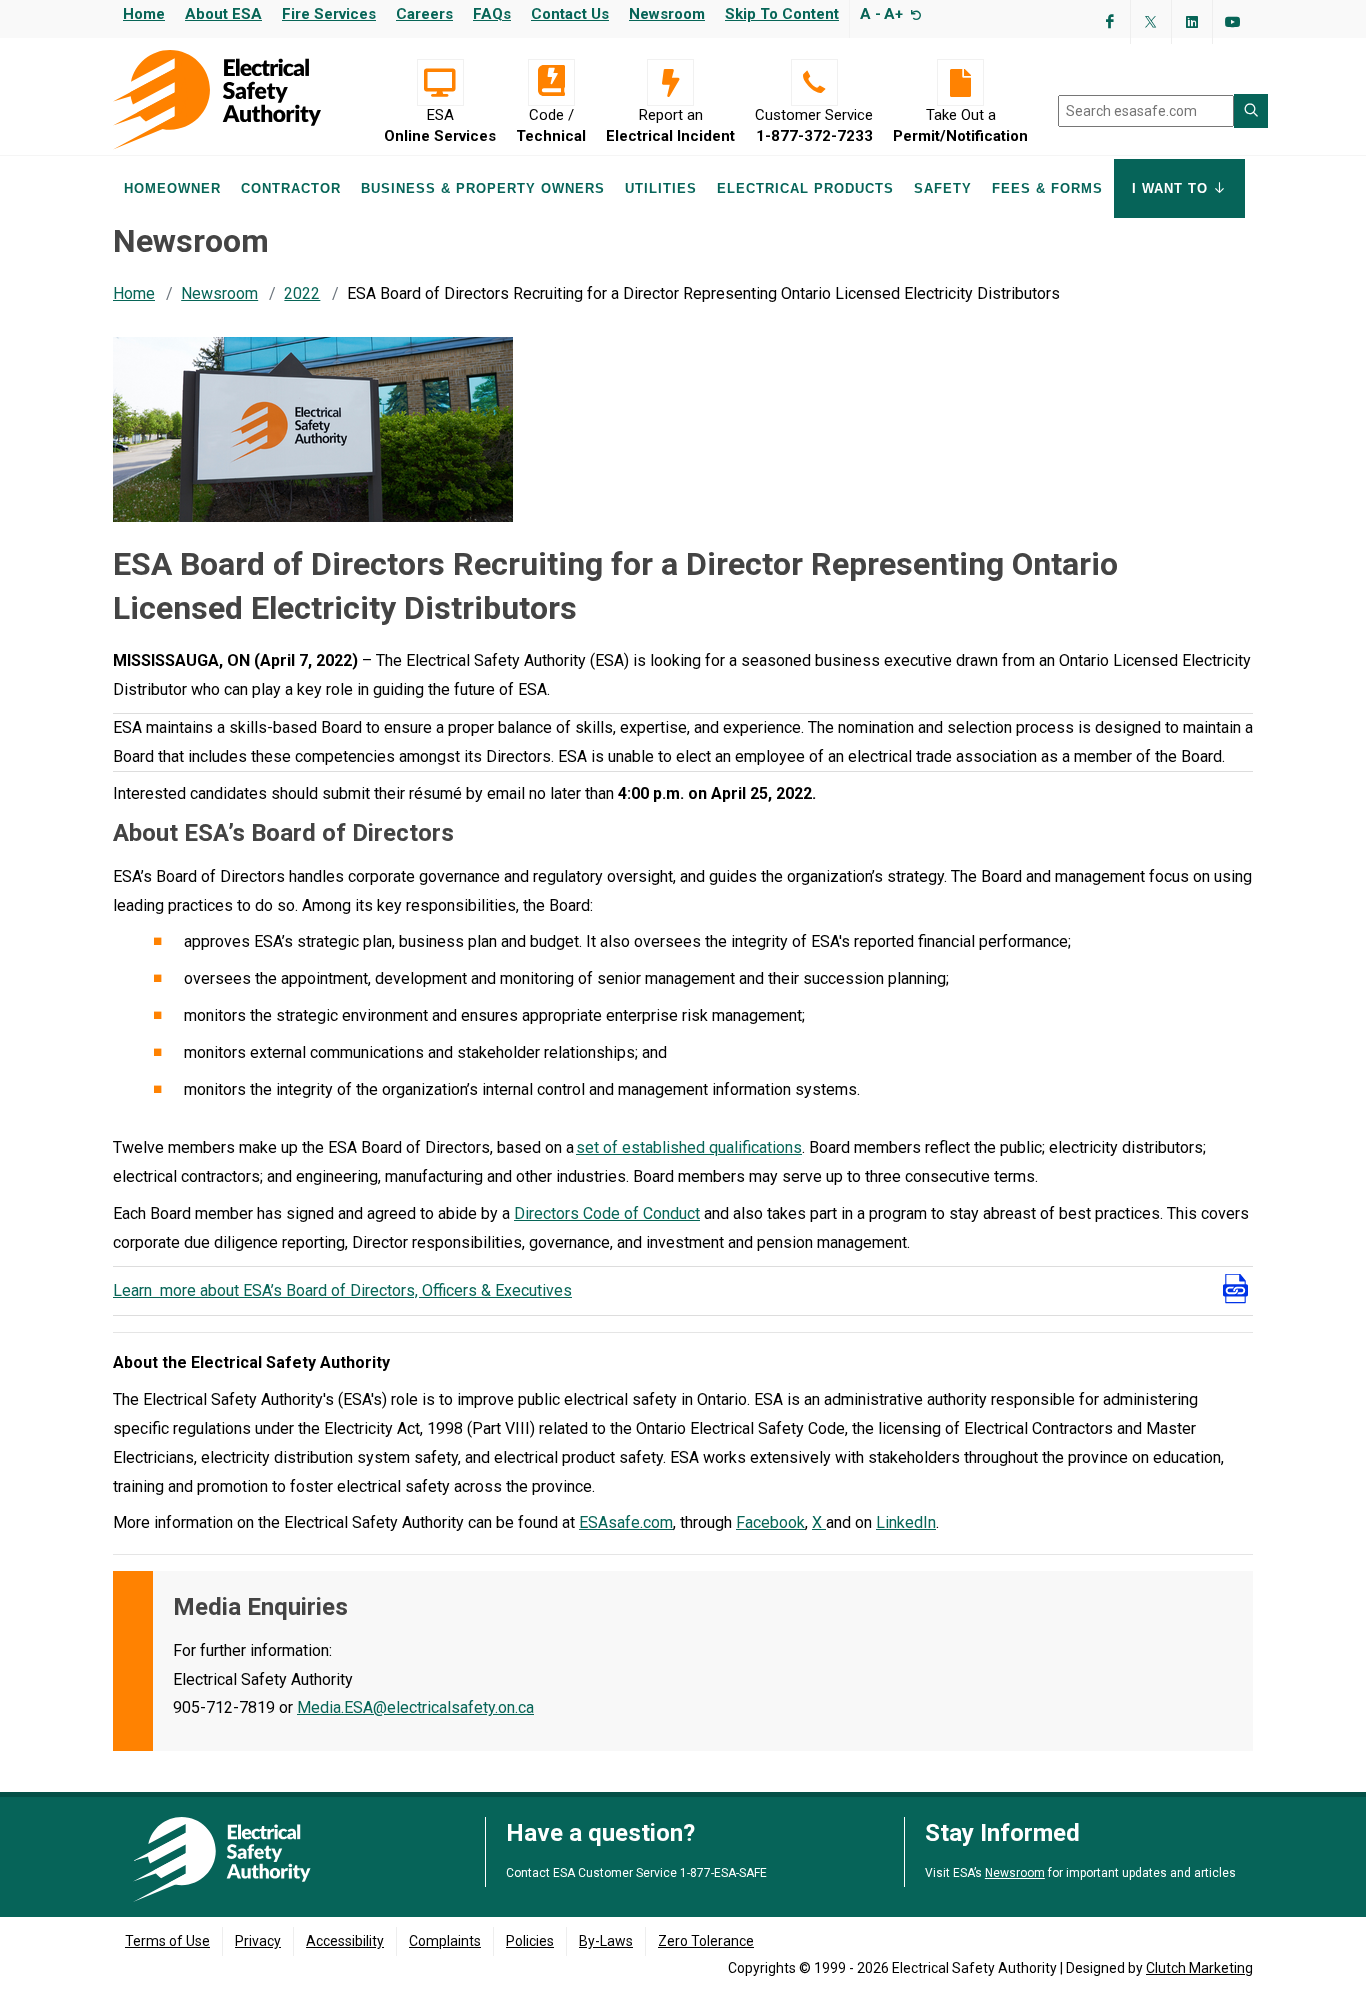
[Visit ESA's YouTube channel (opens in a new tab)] (1233, 22)
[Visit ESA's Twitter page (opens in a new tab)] (1151, 22)
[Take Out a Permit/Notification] (960, 82)
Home (144, 14)
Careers (424, 14)
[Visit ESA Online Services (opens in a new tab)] (440, 82)
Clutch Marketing (1199, 1968)
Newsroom (667, 14)
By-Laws (606, 1941)
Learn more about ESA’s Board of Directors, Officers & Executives (342, 1290)
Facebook (770, 1522)
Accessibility (345, 1941)
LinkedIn (906, 1522)
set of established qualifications (689, 1147)
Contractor (291, 188)
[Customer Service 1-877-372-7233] (814, 82)
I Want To (1172, 188)
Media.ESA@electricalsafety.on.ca (415, 1707)
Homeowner (172, 188)
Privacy (258, 1941)
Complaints (445, 1941)
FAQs (492, 14)
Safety (943, 188)
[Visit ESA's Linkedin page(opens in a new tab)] (1192, 22)
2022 (302, 293)
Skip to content (782, 14)
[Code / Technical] (551, 82)
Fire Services (329, 14)
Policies (530, 1941)
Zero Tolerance (706, 1941)
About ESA (223, 14)
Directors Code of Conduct (607, 1213)
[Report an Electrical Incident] (670, 82)
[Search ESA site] (1251, 111)
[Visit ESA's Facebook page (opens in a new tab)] (1110, 22)
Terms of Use (167, 1941)
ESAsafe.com (626, 1522)
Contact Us (570, 14)
